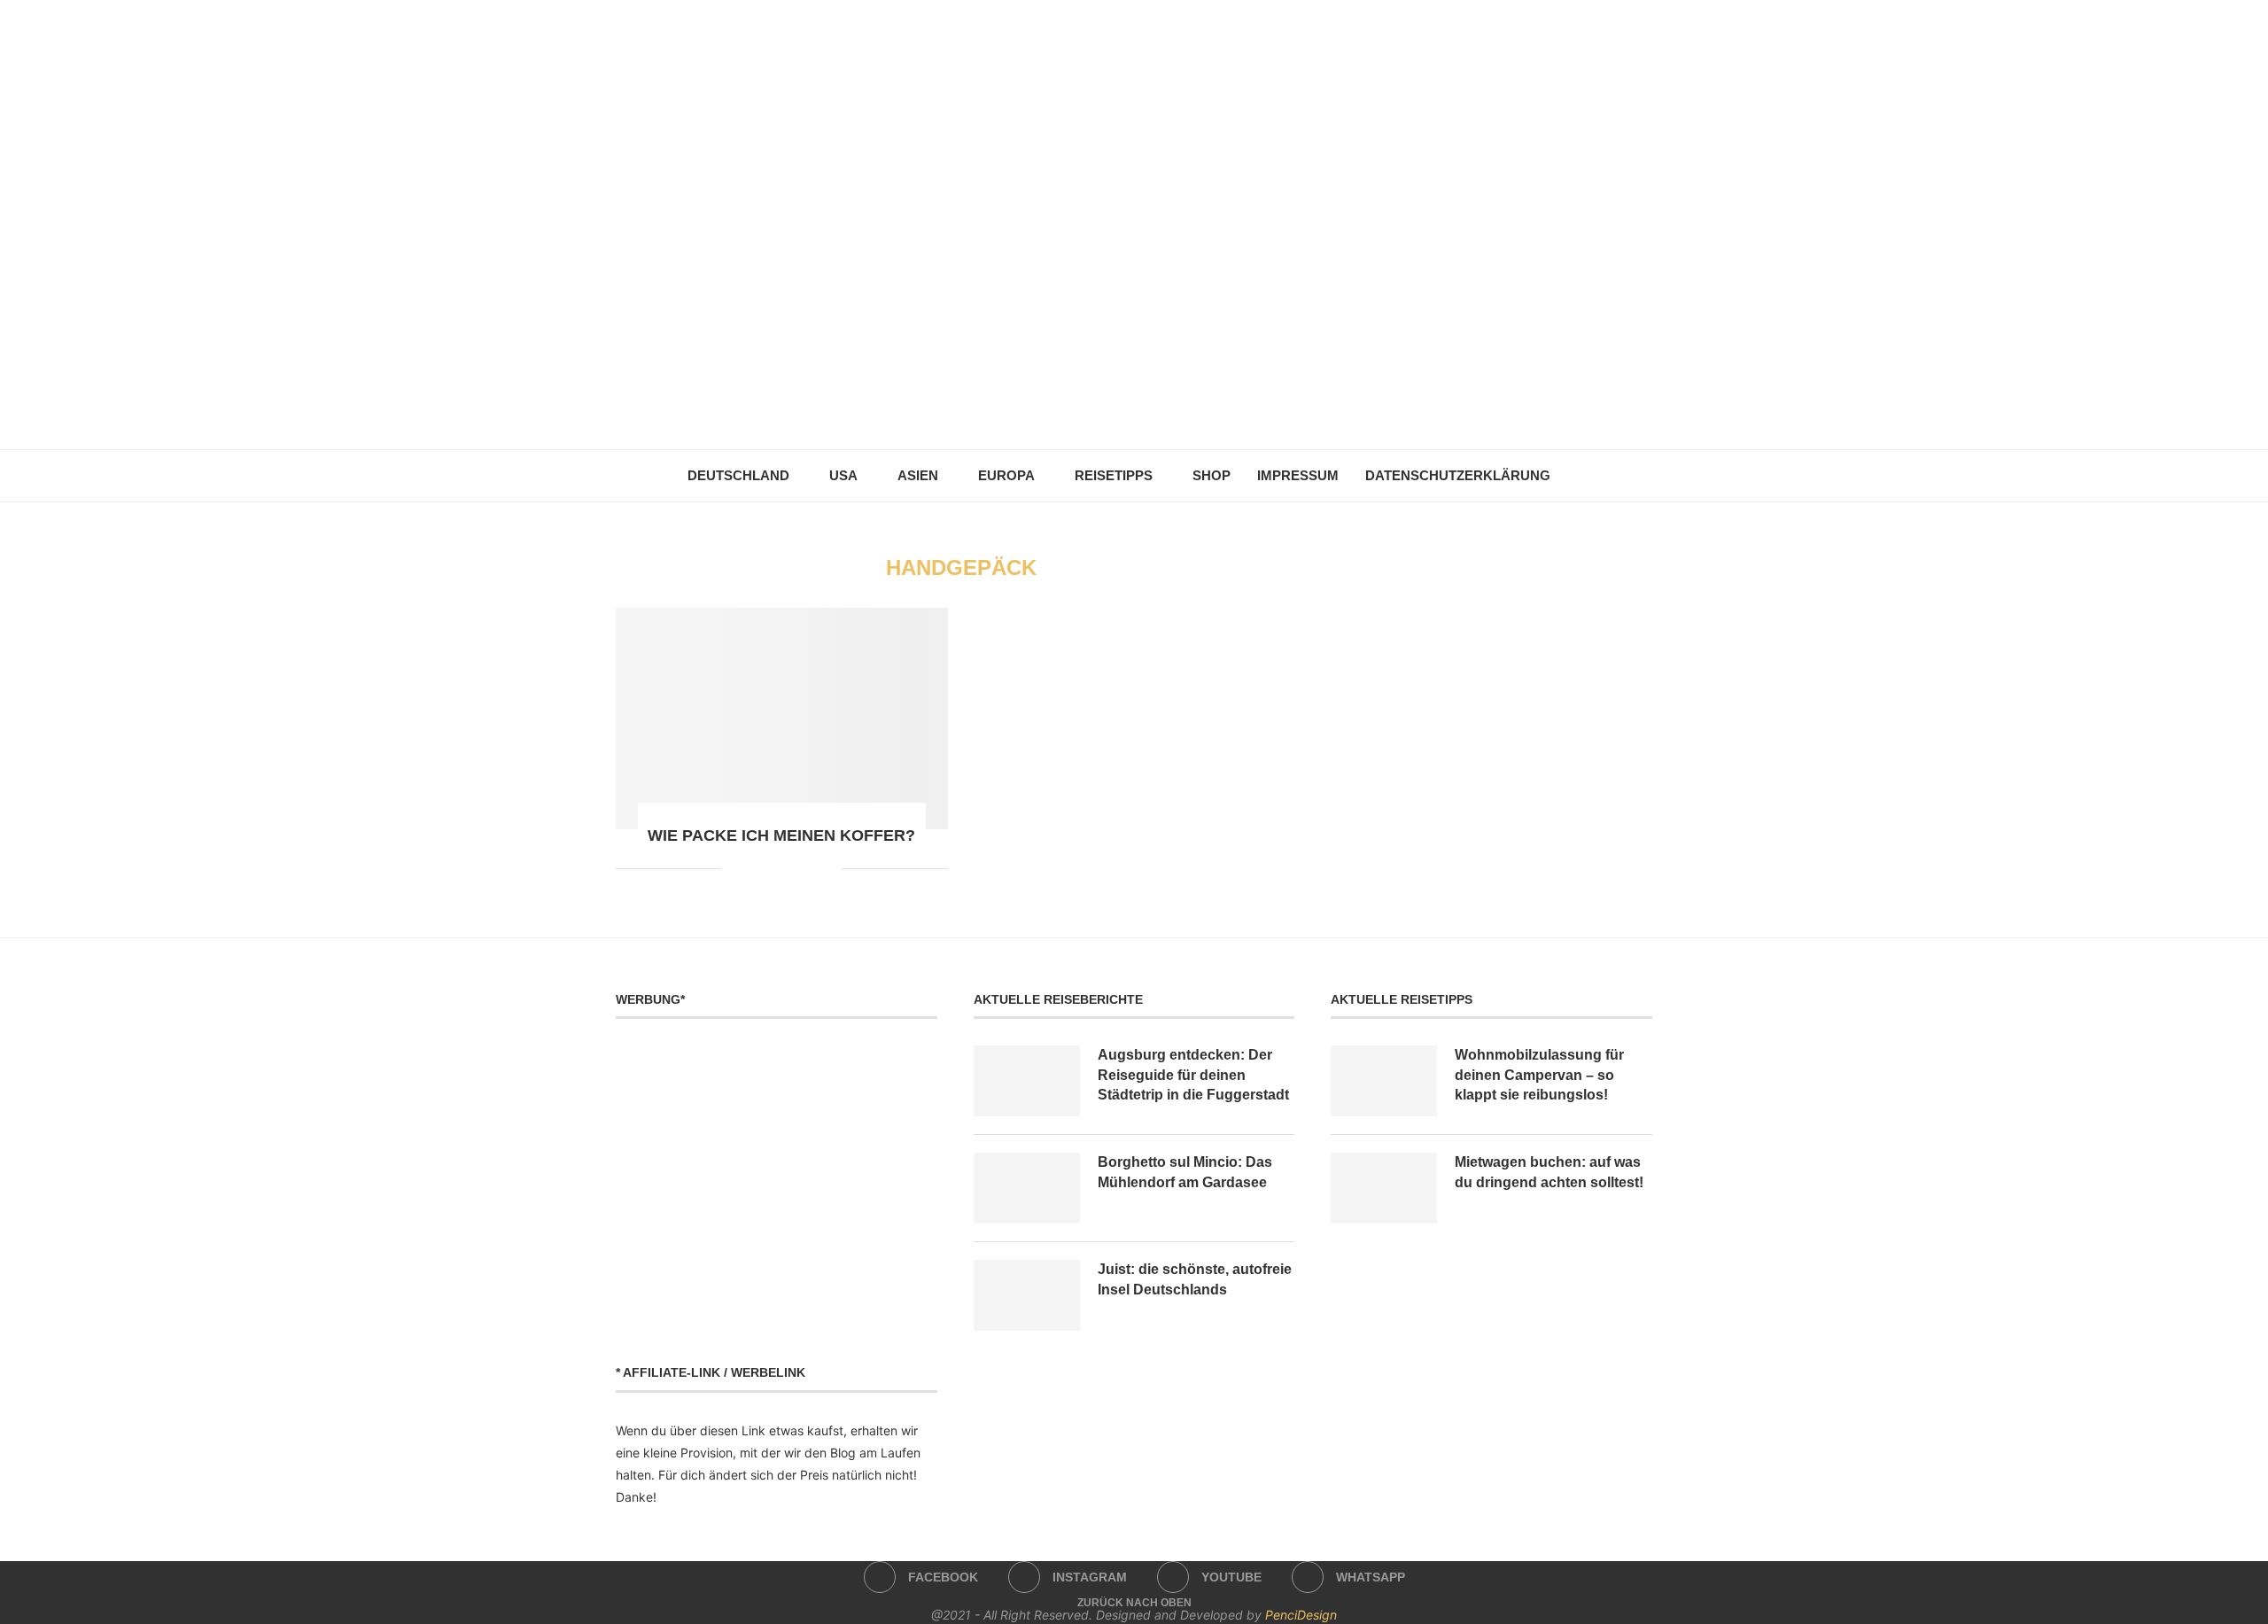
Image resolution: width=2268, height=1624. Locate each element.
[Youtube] (1147, 408)
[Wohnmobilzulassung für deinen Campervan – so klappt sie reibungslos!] (1384, 1081)
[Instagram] (1122, 408)
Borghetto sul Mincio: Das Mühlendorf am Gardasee (1185, 1172)
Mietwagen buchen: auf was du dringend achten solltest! (1549, 1172)
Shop (1212, 475)
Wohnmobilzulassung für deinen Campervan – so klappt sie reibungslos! (1539, 1075)
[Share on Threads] (809, 868)
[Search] (1573, 476)
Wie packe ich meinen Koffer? (781, 835)
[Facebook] (1097, 408)
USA (843, 475)
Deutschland (738, 475)
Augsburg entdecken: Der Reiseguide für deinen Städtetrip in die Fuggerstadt (1193, 1075)
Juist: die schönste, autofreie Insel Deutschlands (1195, 1279)
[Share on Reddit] (753, 868)
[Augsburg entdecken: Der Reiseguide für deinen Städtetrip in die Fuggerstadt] (1027, 1081)
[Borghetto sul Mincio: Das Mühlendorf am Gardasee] (1027, 1188)
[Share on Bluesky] (828, 868)
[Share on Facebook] (735, 868)
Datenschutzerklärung (1458, 475)
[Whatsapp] (1172, 408)
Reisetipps (1114, 475)
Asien (918, 475)
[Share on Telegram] (791, 868)
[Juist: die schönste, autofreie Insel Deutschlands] (1027, 1295)
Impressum (1298, 475)
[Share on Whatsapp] (772, 868)
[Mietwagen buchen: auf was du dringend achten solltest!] (1384, 1188)
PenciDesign (1301, 1615)
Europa (1006, 475)
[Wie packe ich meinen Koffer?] (782, 719)
